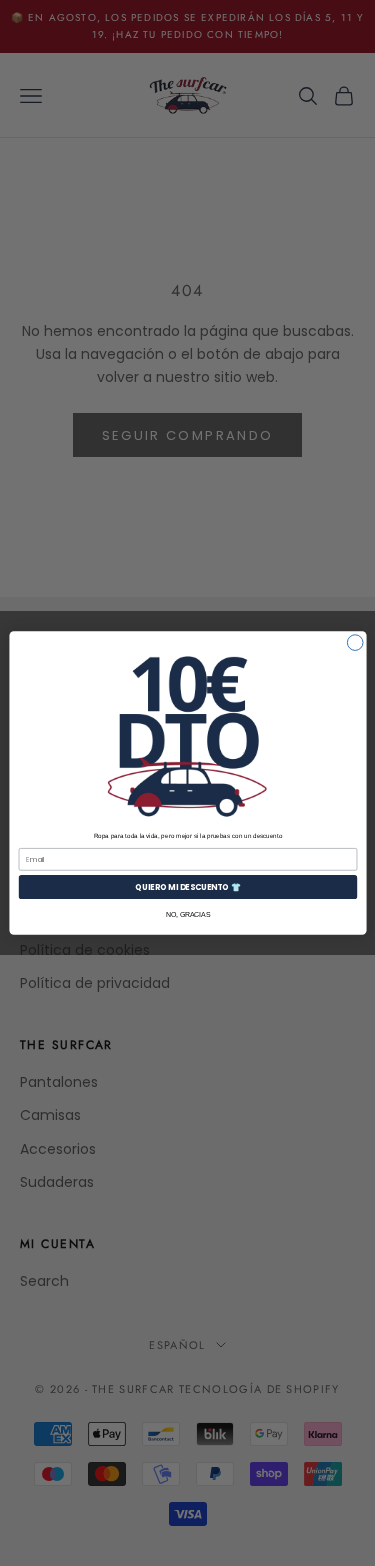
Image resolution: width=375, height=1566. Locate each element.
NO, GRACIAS (187, 915)
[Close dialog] (355, 643)
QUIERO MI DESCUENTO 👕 (187, 886)
